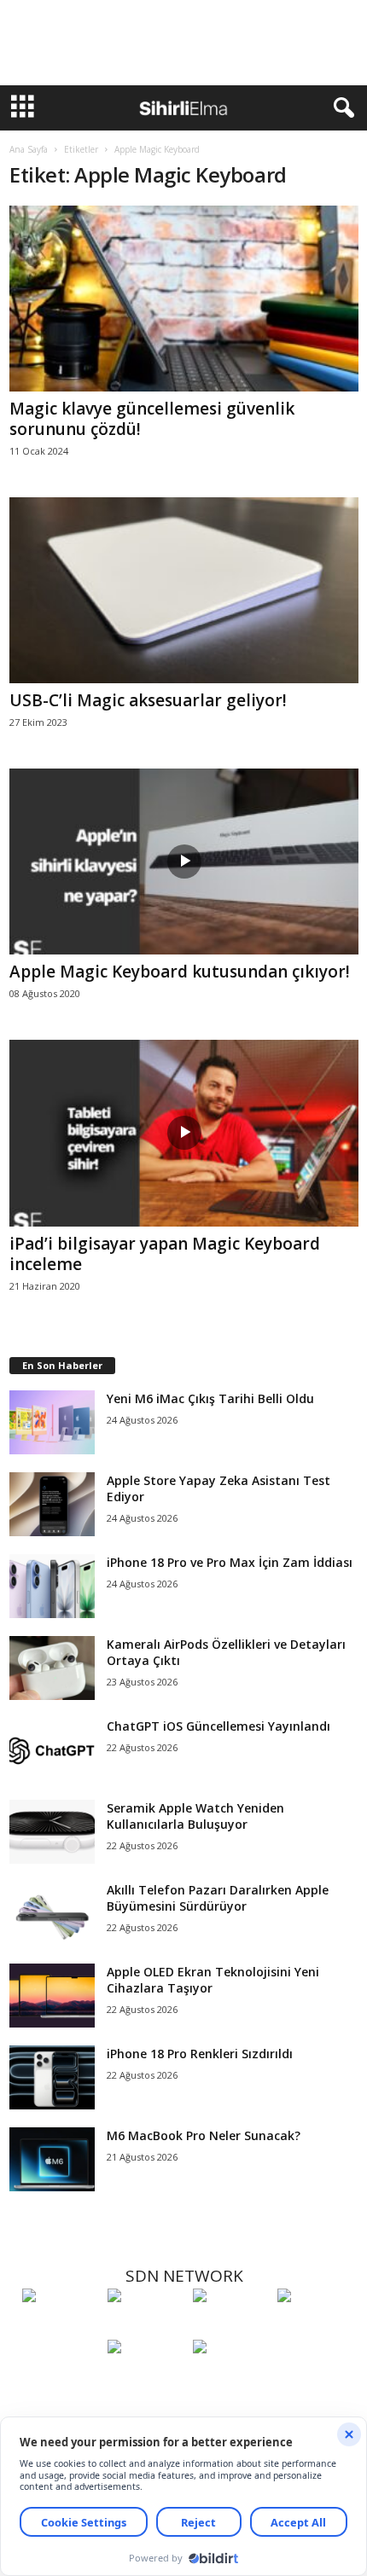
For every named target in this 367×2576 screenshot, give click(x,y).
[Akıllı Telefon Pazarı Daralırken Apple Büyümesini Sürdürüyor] (52, 1914)
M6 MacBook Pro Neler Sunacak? (204, 2135)
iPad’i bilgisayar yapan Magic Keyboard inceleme (165, 1254)
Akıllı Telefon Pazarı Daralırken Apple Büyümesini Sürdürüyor (218, 1898)
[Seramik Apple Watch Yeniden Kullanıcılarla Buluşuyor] (52, 1832)
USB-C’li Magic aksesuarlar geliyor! (148, 700)
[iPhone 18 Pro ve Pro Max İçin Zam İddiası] (52, 1586)
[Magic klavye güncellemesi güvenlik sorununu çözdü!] (184, 299)
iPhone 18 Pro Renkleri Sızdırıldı (200, 2054)
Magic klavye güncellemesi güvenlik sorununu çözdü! (152, 419)
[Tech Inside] (316, 2327)
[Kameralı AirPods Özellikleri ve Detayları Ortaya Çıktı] (52, 1668)
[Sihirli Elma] (146, 2327)
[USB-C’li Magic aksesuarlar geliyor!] (184, 590)
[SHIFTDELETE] (61, 2327)
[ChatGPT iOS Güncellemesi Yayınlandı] (52, 1750)
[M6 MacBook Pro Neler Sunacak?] (52, 2159)
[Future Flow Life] (231, 2378)
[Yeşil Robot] (231, 2327)
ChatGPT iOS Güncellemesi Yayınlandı (218, 1726)
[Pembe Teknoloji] (146, 2378)
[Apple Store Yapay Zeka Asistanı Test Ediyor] (52, 1504)
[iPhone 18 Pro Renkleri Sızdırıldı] (52, 2077)
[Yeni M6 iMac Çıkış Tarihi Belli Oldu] (52, 1422)
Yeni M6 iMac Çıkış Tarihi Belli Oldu (210, 1398)
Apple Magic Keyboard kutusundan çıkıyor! (180, 972)
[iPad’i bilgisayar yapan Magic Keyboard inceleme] (184, 1133)
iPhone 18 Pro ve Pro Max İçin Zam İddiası (230, 1562)
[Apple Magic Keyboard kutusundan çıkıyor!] (184, 862)
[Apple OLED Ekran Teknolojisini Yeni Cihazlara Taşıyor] (52, 1996)
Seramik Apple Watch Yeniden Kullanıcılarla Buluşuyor (195, 1816)
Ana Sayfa (29, 149)
